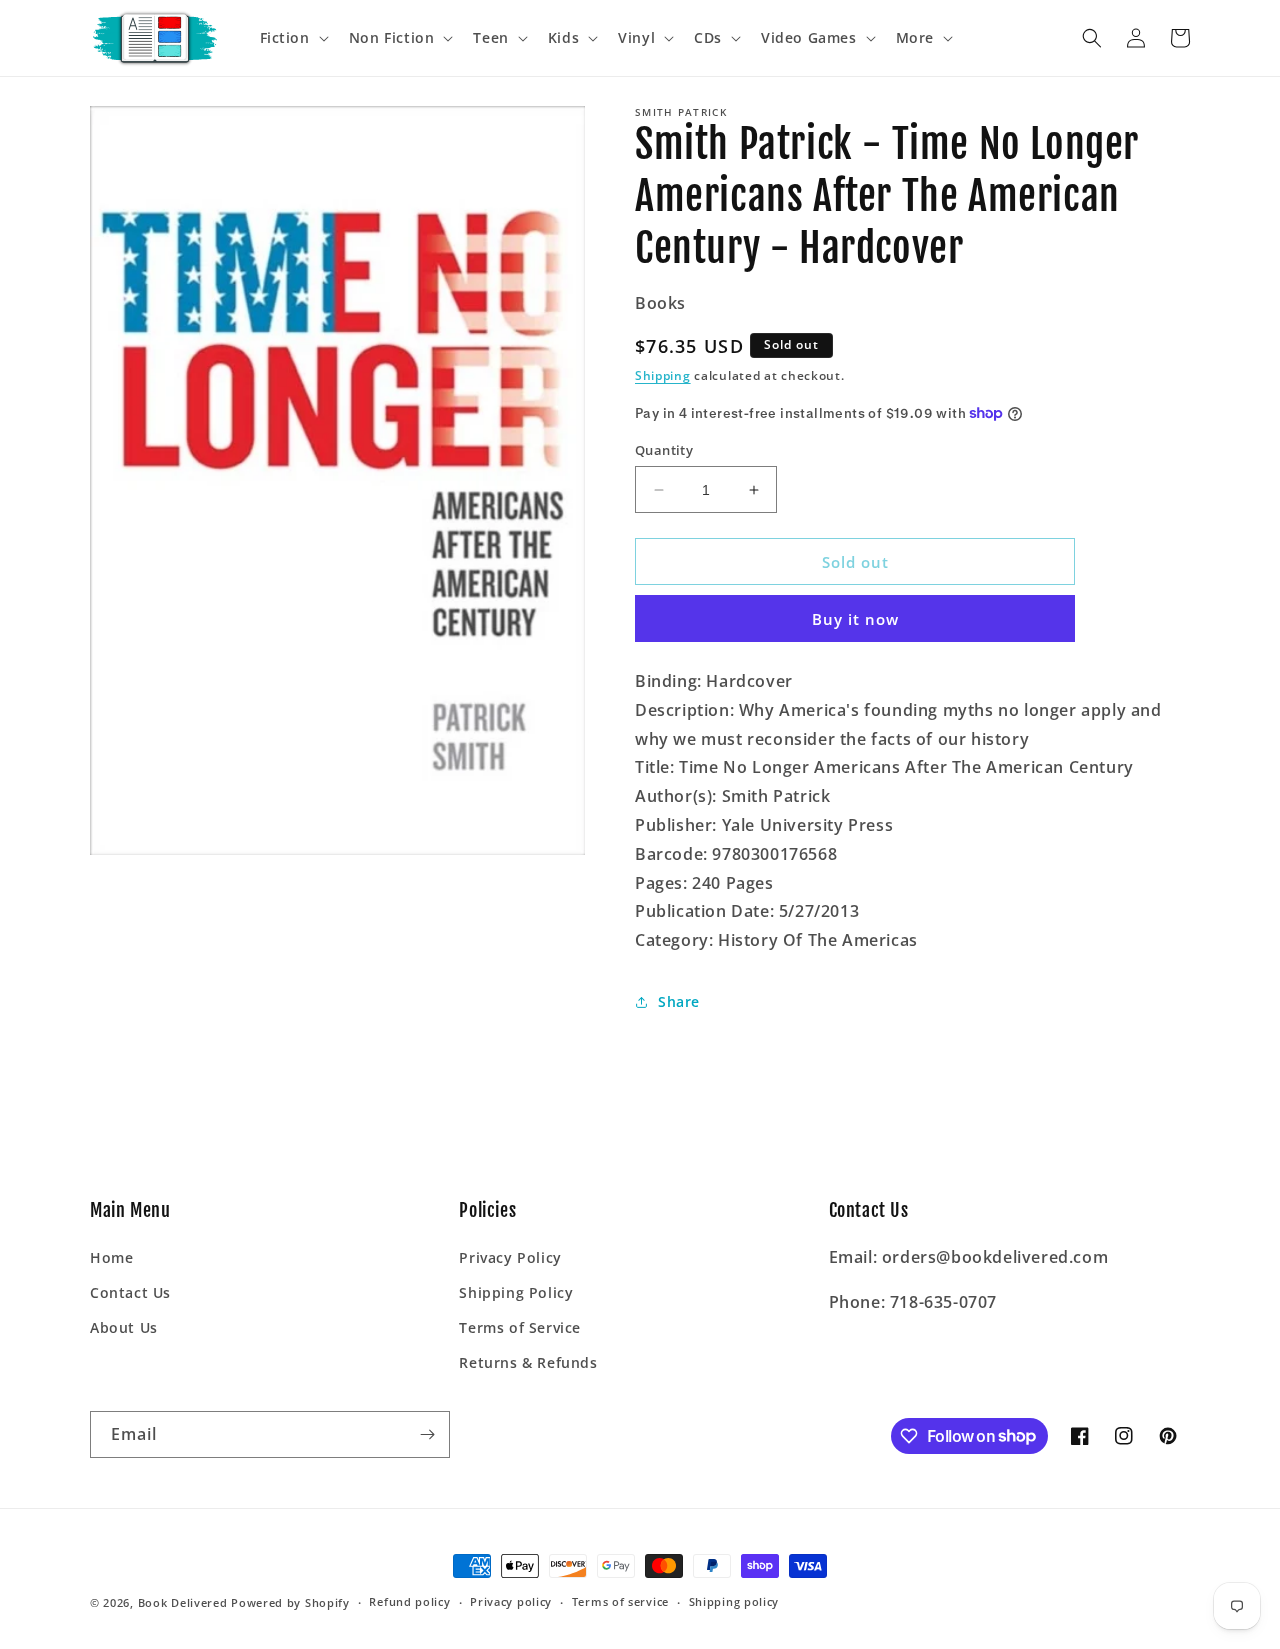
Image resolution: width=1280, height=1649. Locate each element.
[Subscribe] (427, 1434)
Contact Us (130, 1292)
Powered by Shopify (290, 1602)
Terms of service (620, 1601)
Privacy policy (511, 1601)
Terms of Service (520, 1327)
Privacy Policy (510, 1257)
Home (111, 1257)
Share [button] (679, 1001)
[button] (292, 38)
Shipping (663, 375)
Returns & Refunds (528, 1362)
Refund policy (409, 1601)
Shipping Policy (516, 1292)
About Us (124, 1327)
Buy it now (855, 619)
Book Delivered (183, 1602)
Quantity (664, 450)
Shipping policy (734, 1601)
